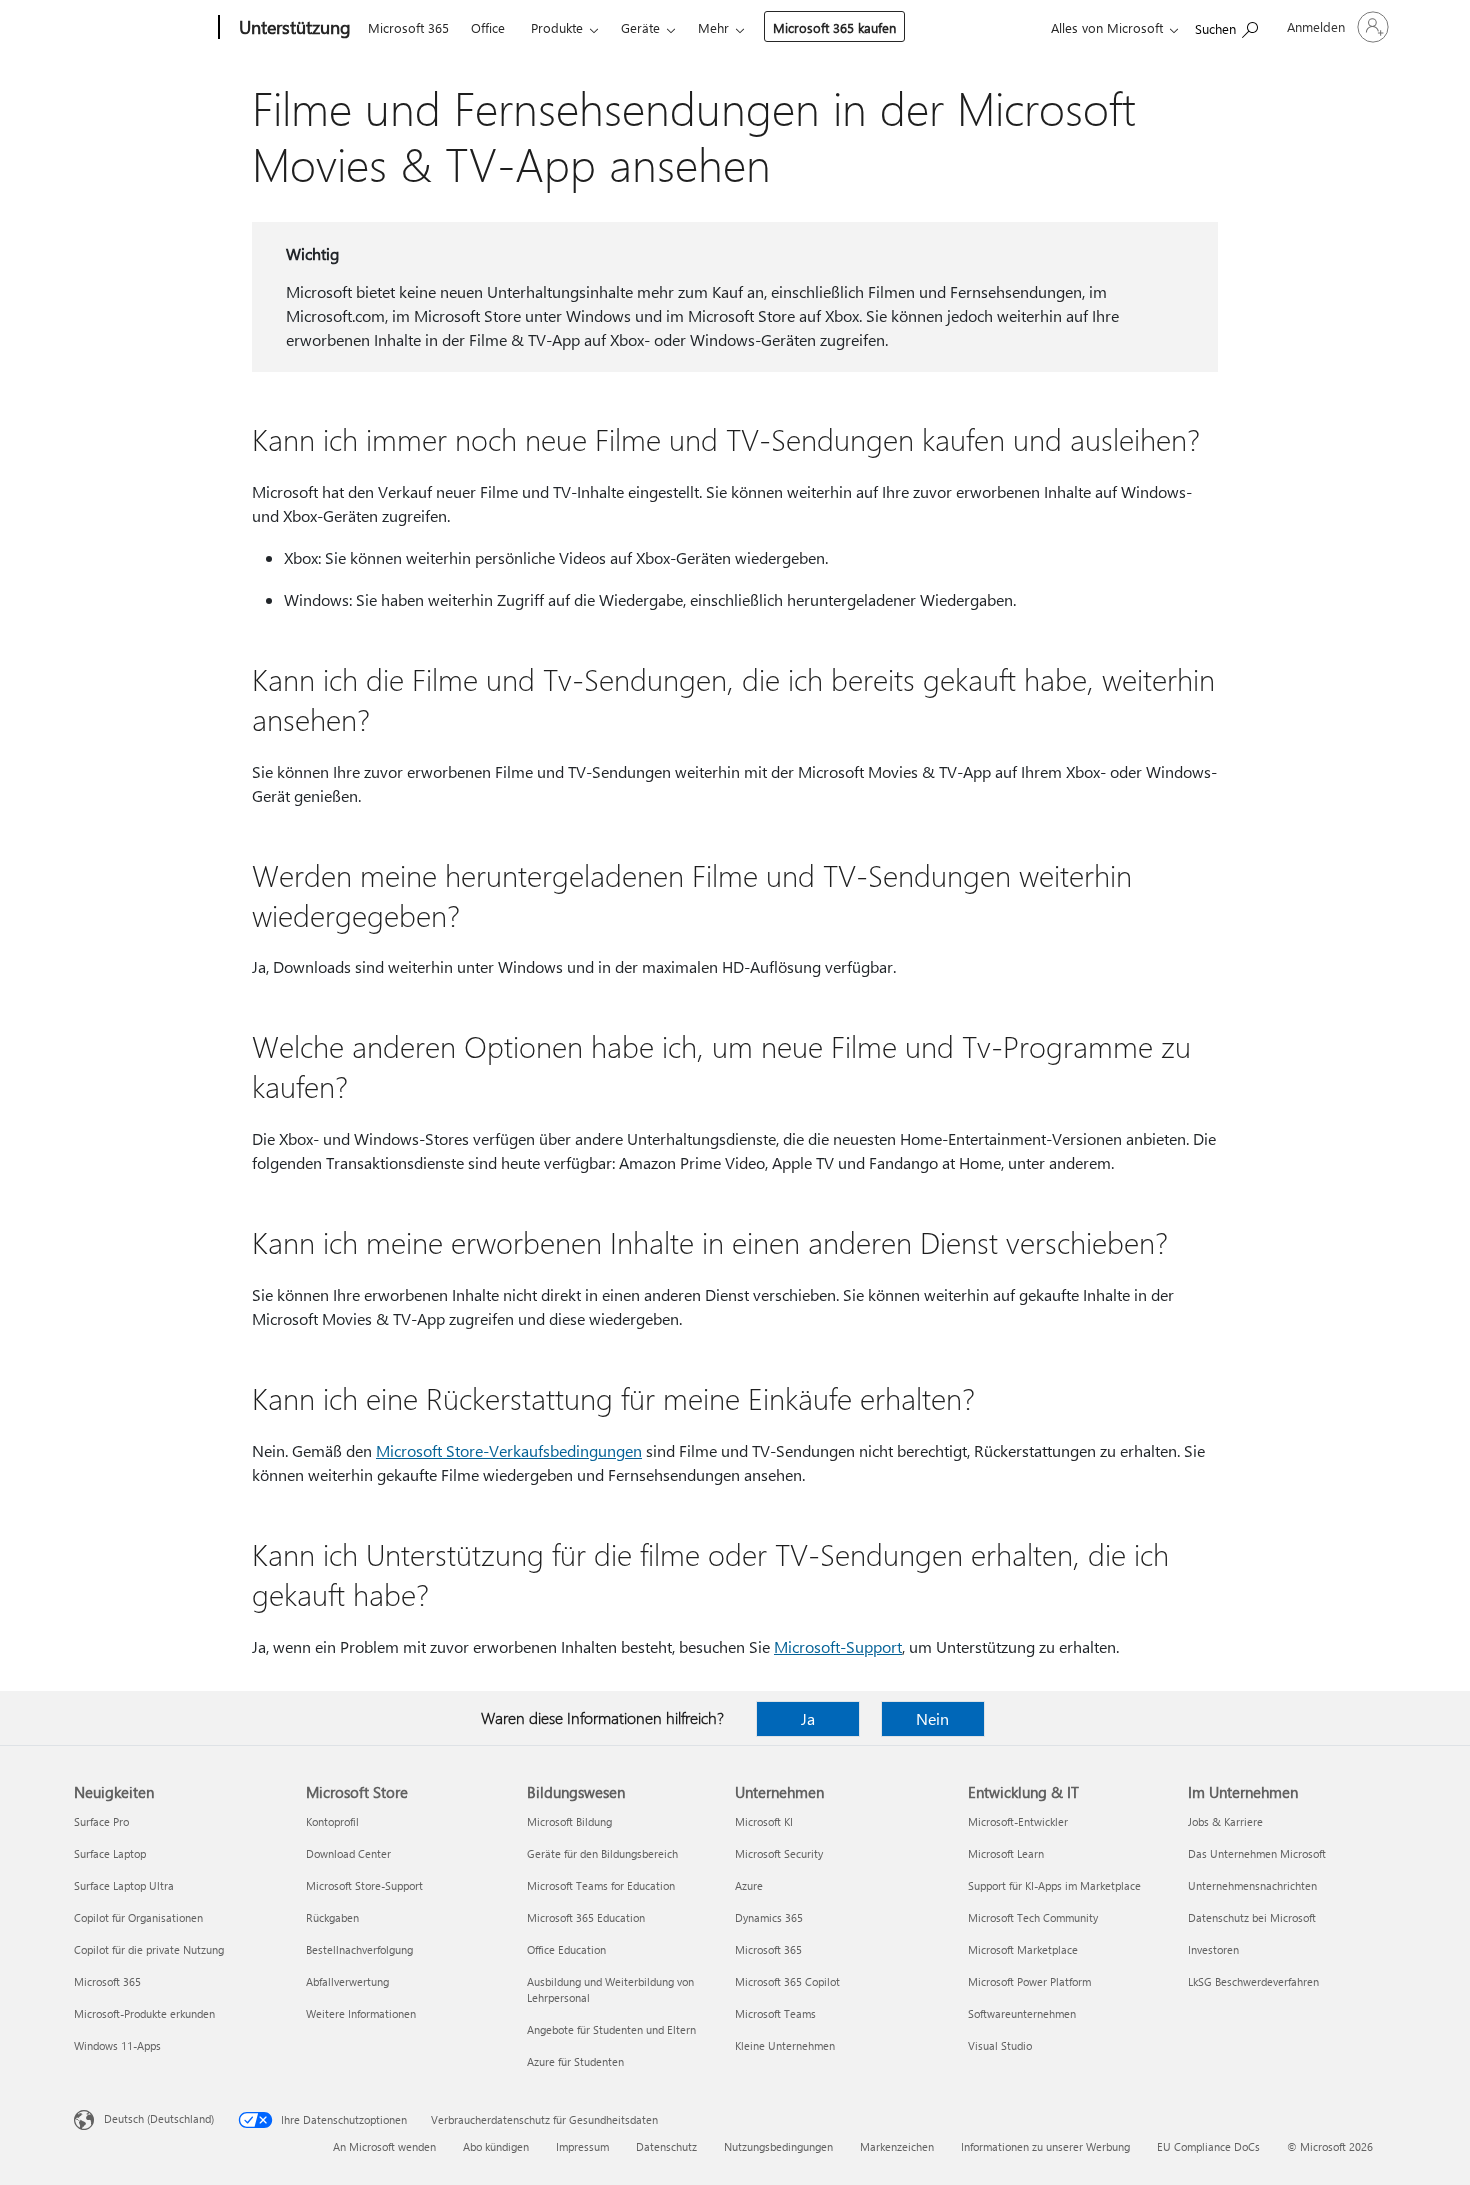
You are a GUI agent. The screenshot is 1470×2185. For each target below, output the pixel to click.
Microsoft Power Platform (1029, 1981)
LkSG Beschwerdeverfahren (1253, 1981)
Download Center (348, 1853)
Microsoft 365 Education (586, 1917)
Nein (932, 1718)
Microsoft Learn (1006, 1853)
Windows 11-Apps (117, 2045)
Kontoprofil (332, 1821)
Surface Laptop (110, 1853)
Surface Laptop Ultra (124, 1885)
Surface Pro (101, 1821)
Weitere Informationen (361, 2013)
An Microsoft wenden (384, 2146)
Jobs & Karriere (1225, 1821)
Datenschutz (666, 2146)
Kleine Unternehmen (785, 2045)
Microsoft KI (764, 1821)
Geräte (640, 27)
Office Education (566, 1949)
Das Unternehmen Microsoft (1257, 1853)
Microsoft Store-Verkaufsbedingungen (509, 1450)
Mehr (713, 27)
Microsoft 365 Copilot (787, 1981)
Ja (808, 1718)
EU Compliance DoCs (1208, 2146)
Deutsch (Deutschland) (159, 2118)
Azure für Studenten (575, 2061)
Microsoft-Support (838, 1646)
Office (488, 27)
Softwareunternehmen (1022, 2013)
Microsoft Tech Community (1033, 1917)
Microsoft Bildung (569, 1821)
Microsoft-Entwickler (1018, 1821)
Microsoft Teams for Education (601, 1885)
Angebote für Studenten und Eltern (611, 2029)
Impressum (582, 2146)
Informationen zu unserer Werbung (1045, 2146)
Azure (749, 1885)
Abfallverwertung (347, 1981)
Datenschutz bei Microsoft (1252, 1917)
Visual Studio (1000, 2045)
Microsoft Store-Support (364, 1885)
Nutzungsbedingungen (778, 2146)
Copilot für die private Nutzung (149, 1949)
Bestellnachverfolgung (359, 1949)
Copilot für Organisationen (138, 1917)
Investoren (1213, 1949)
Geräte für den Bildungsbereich (602, 1853)
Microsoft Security (779, 1853)
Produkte (557, 27)
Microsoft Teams (775, 2013)
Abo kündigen (496, 2146)
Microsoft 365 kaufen (834, 27)
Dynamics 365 (769, 1917)
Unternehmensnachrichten (1252, 1885)
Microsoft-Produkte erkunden (144, 2013)
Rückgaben (332, 1917)
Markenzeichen (897, 2146)
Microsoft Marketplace (1023, 1949)
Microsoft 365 (408, 27)
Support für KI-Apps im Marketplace (1054, 1885)
